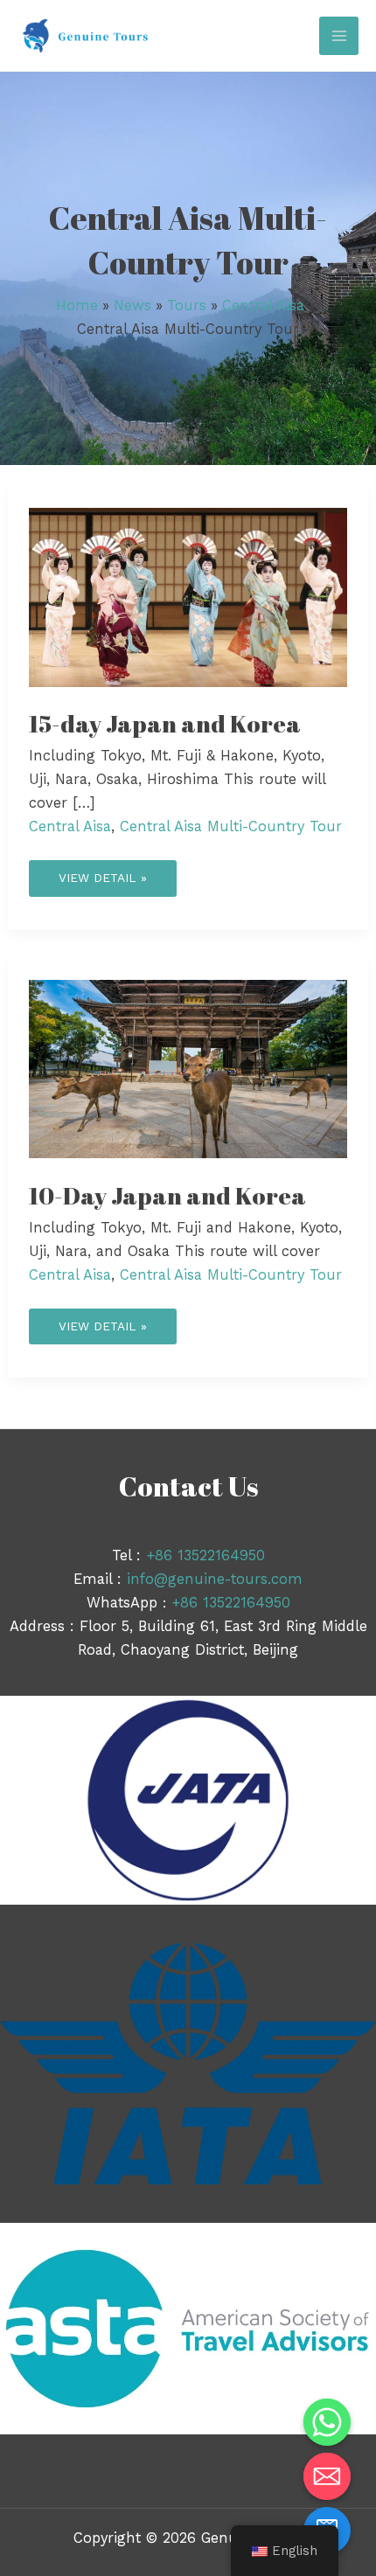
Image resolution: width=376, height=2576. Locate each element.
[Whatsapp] (327, 2422)
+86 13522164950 (205, 1555)
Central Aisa (70, 826)
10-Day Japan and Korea (167, 1195)
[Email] (327, 2476)
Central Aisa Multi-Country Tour (231, 826)
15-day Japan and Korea (165, 723)
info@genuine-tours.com (215, 1579)
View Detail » (102, 872)
